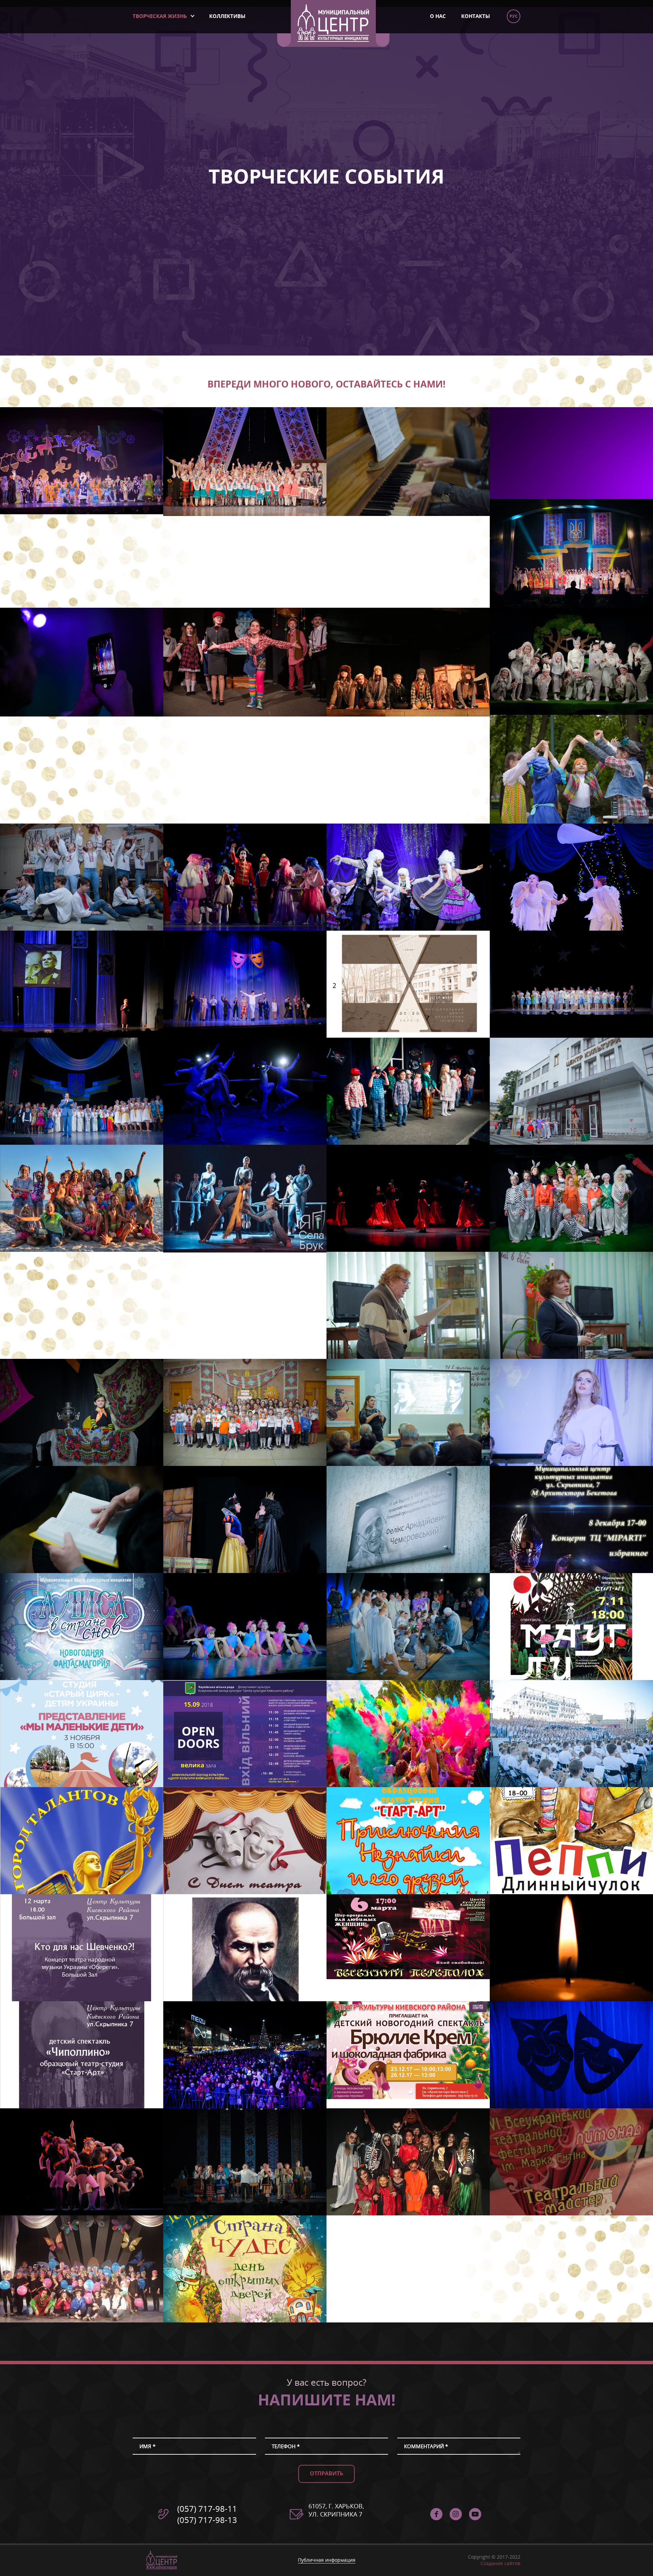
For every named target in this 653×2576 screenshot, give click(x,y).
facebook (436, 2514)
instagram (456, 2514)
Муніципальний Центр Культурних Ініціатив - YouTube (475, 2514)
